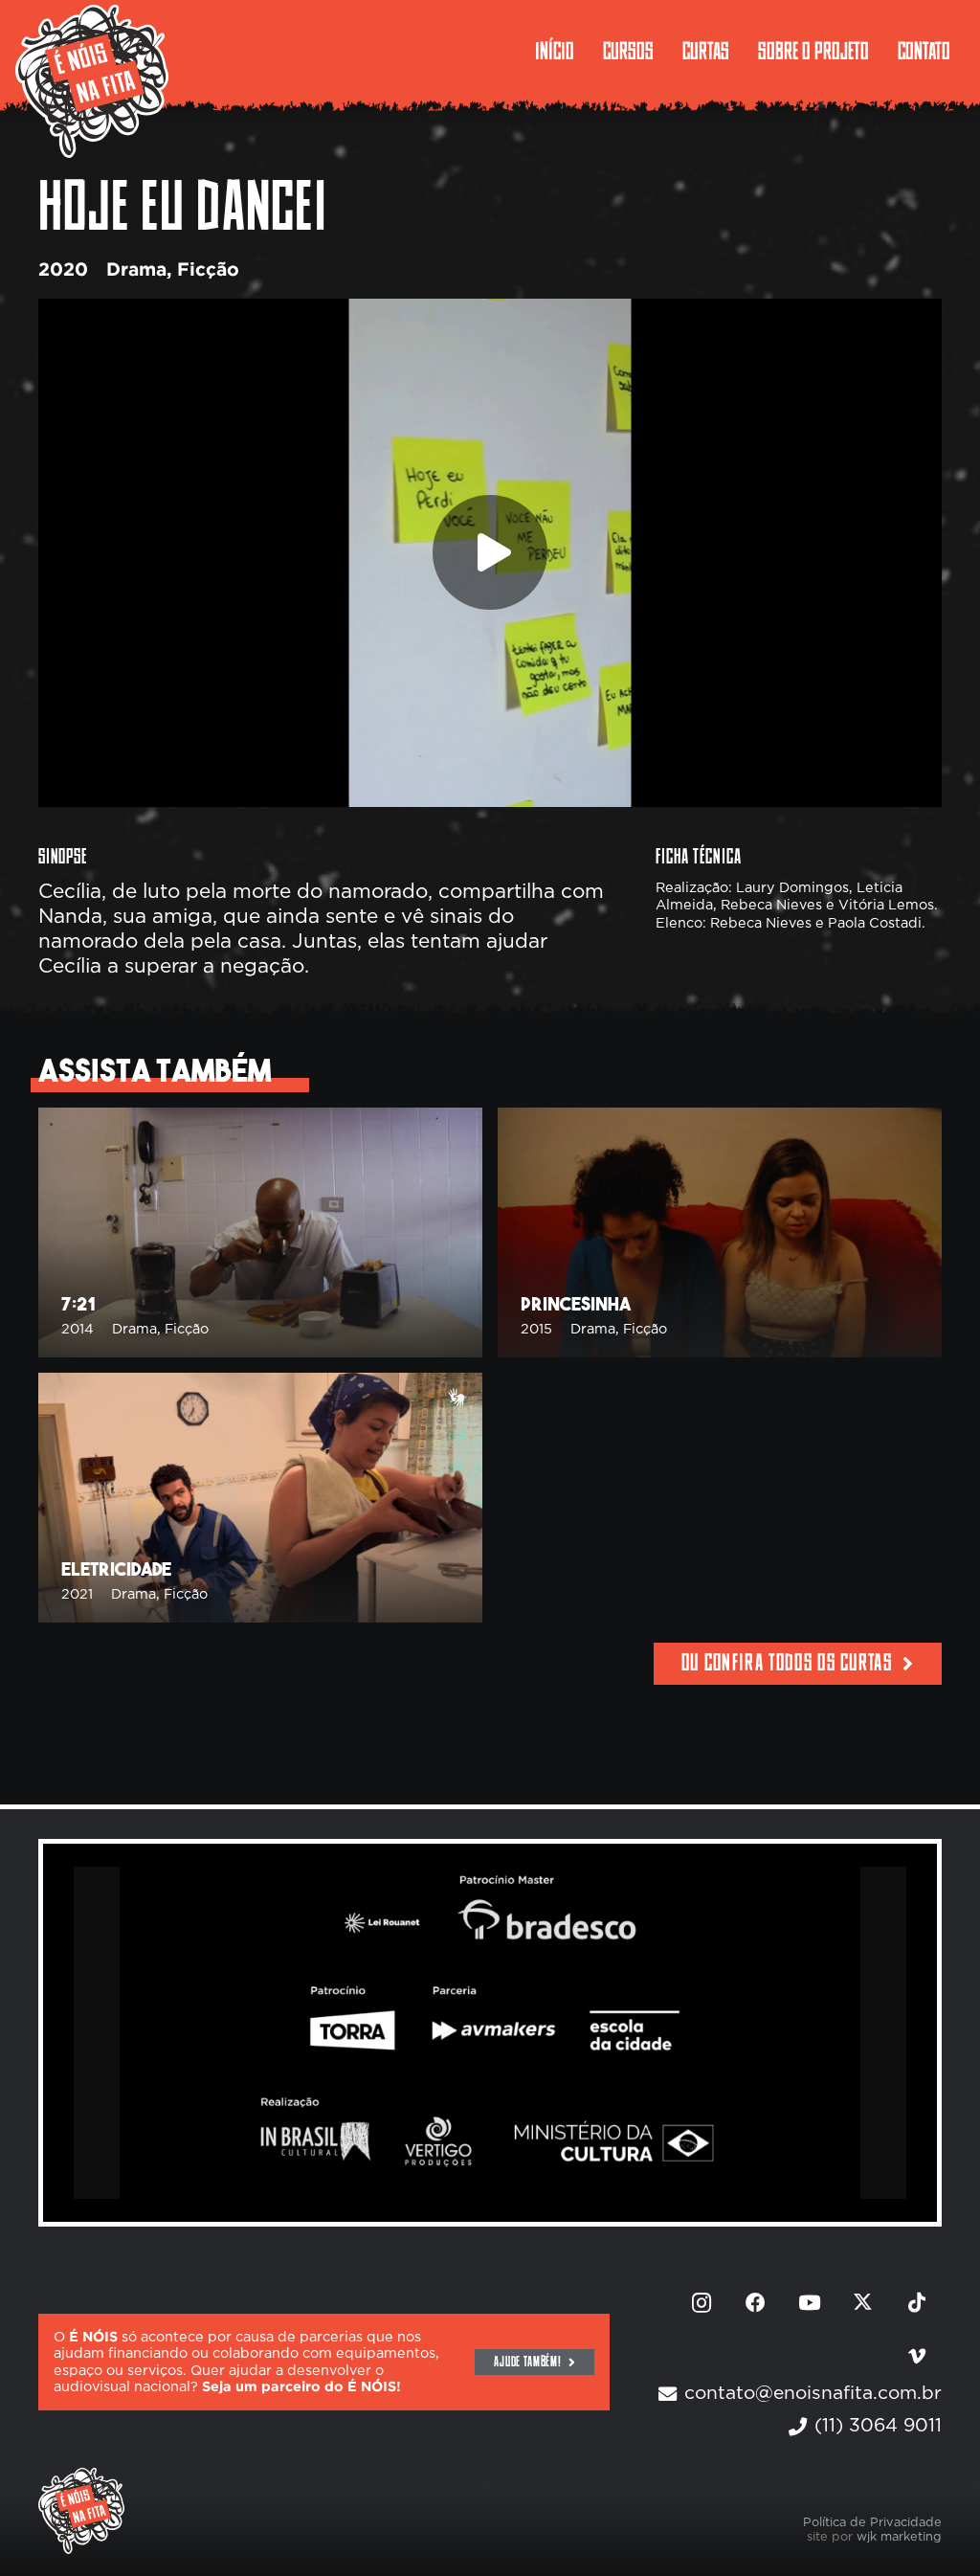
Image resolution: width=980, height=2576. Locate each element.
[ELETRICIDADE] (260, 1498)
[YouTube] (810, 2303)
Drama (136, 270)
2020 (63, 270)
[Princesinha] (720, 1232)
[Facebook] (756, 2303)
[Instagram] (702, 2303)
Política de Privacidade (872, 2523)
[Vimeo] (917, 2357)
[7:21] (260, 1232)
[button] (882, 53)
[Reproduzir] (490, 553)
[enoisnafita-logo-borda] (92, 81)
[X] (863, 2303)
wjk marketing (899, 2537)
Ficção (208, 270)
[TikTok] (917, 2303)
